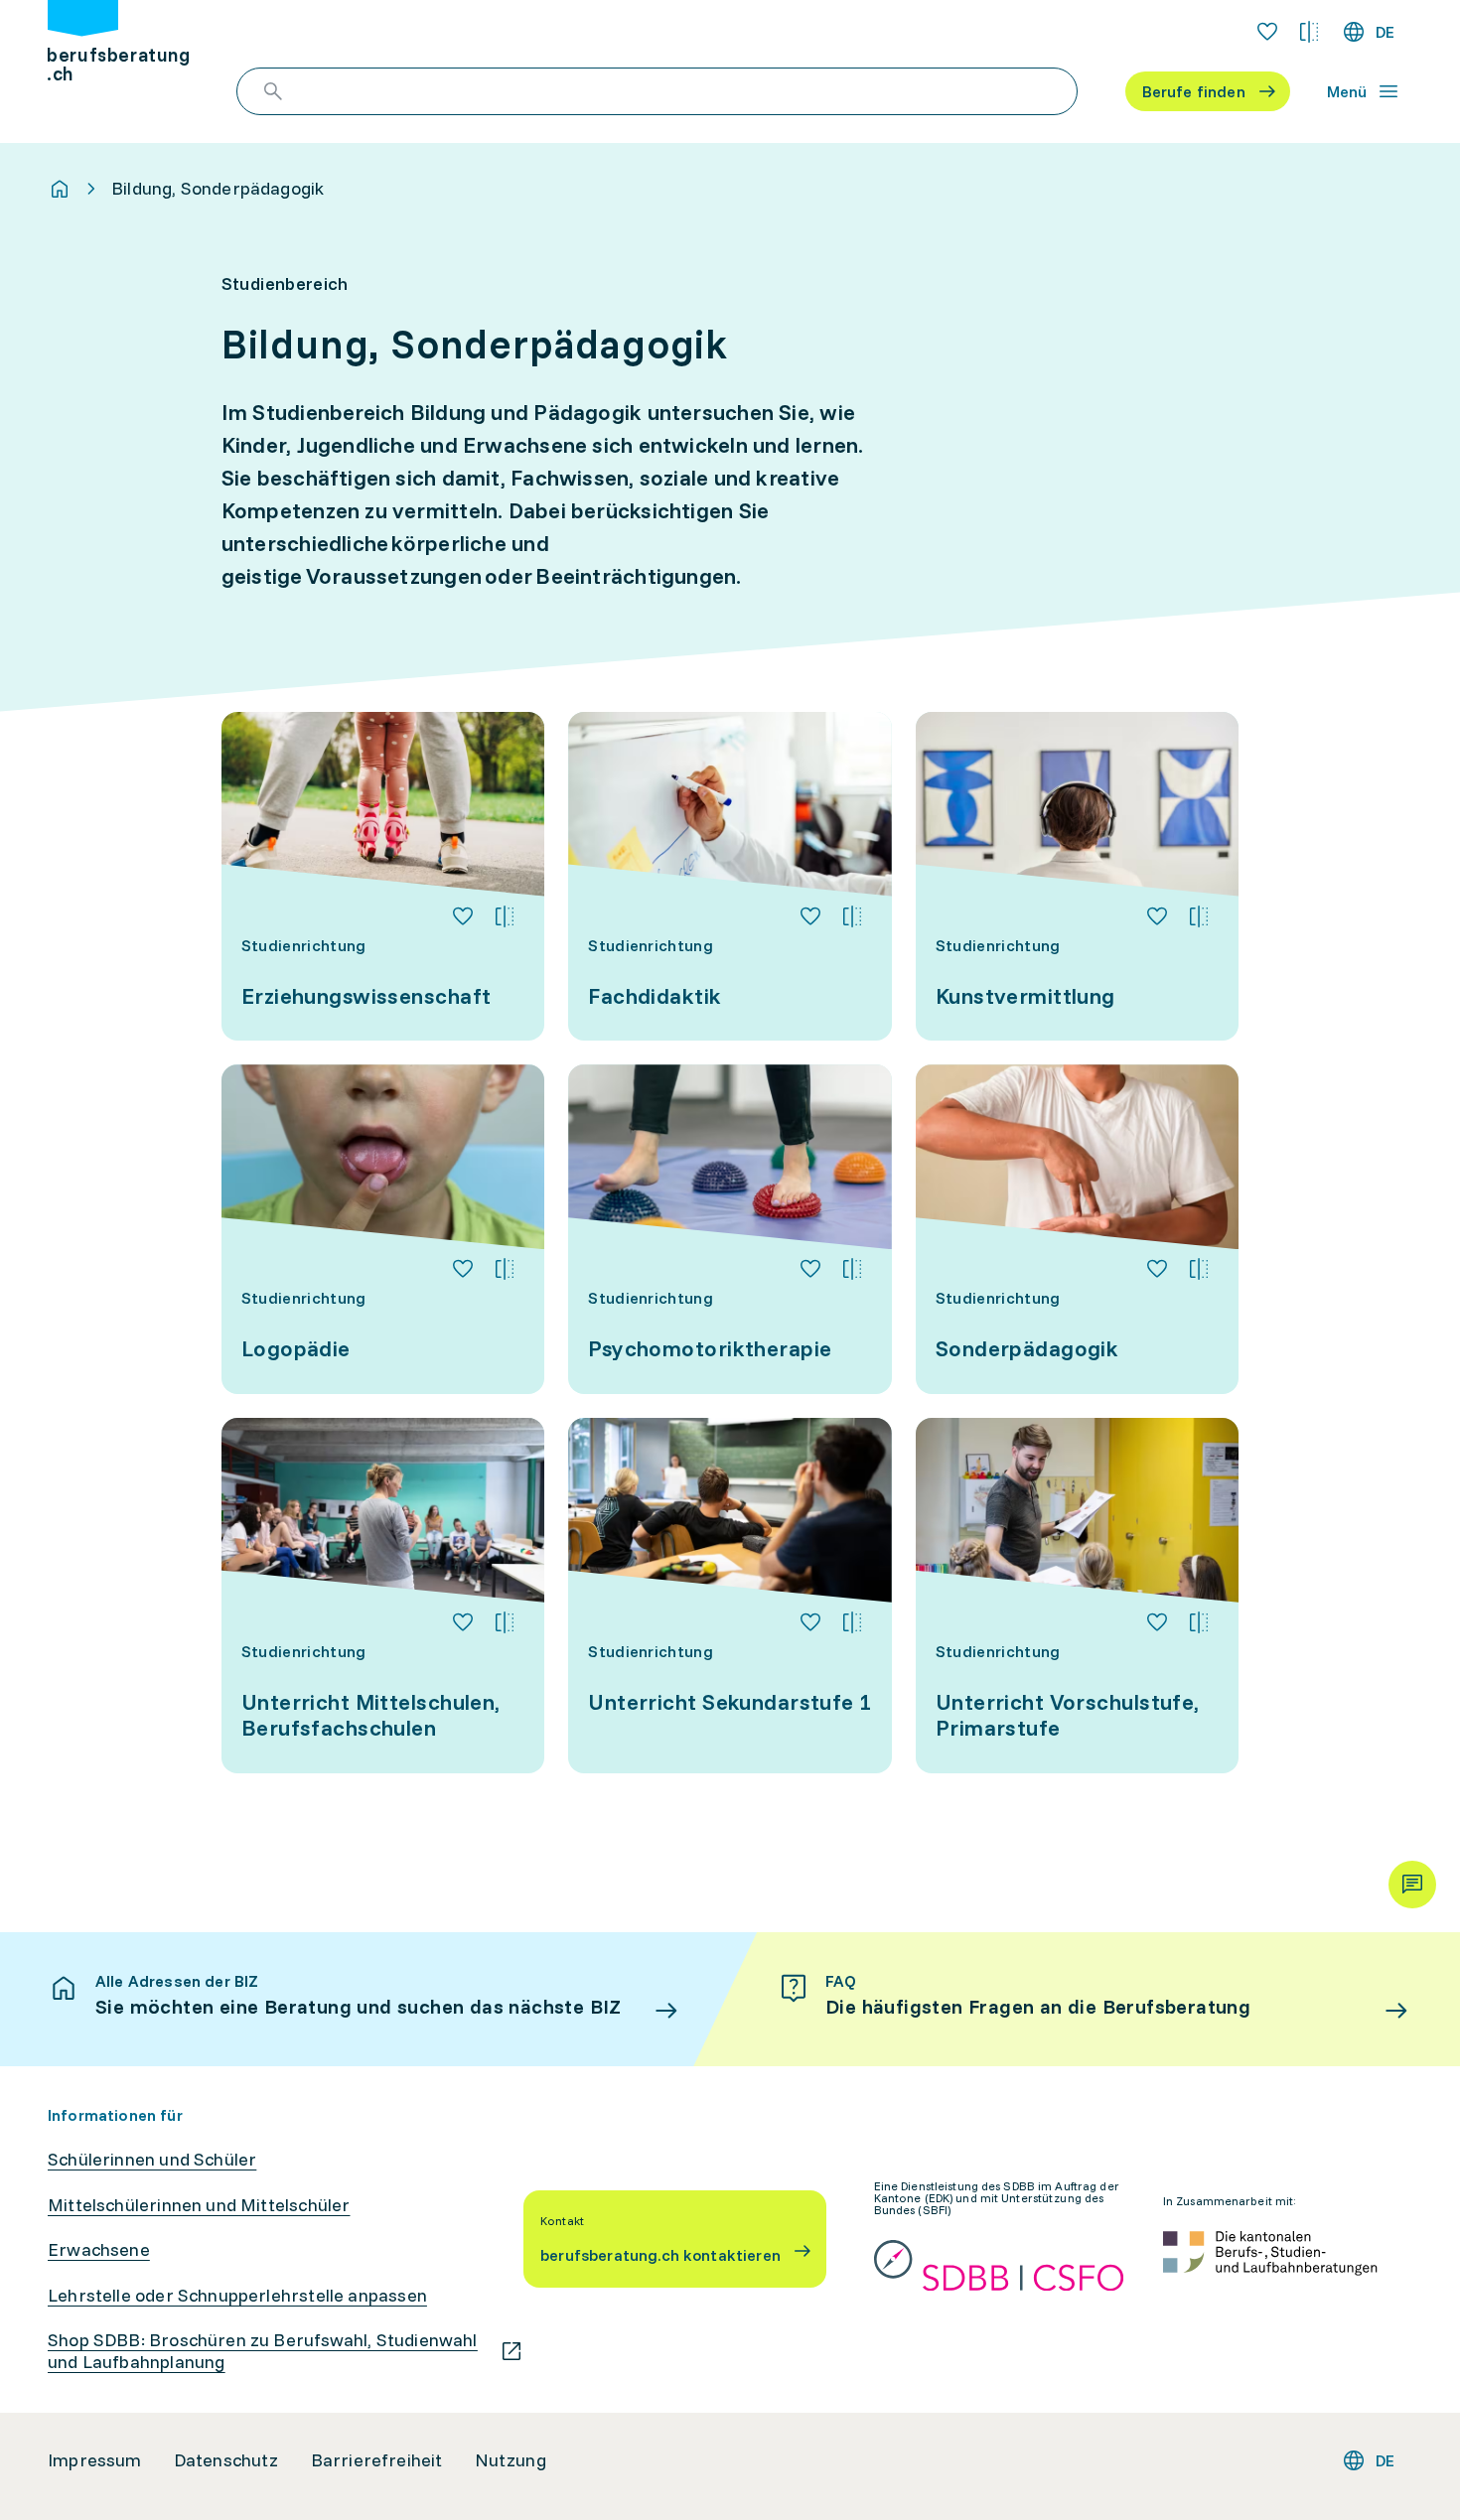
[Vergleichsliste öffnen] (1309, 32)
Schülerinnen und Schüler (152, 2160)
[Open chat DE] (1412, 1885)
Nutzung (511, 2460)
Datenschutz (226, 2460)
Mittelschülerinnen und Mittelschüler (199, 2205)
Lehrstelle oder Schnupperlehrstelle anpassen (237, 2296)
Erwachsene (99, 2250)
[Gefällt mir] (463, 916)
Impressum (95, 2460)
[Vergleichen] (505, 916)
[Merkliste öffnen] (1267, 32)
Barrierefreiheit (377, 2460)
